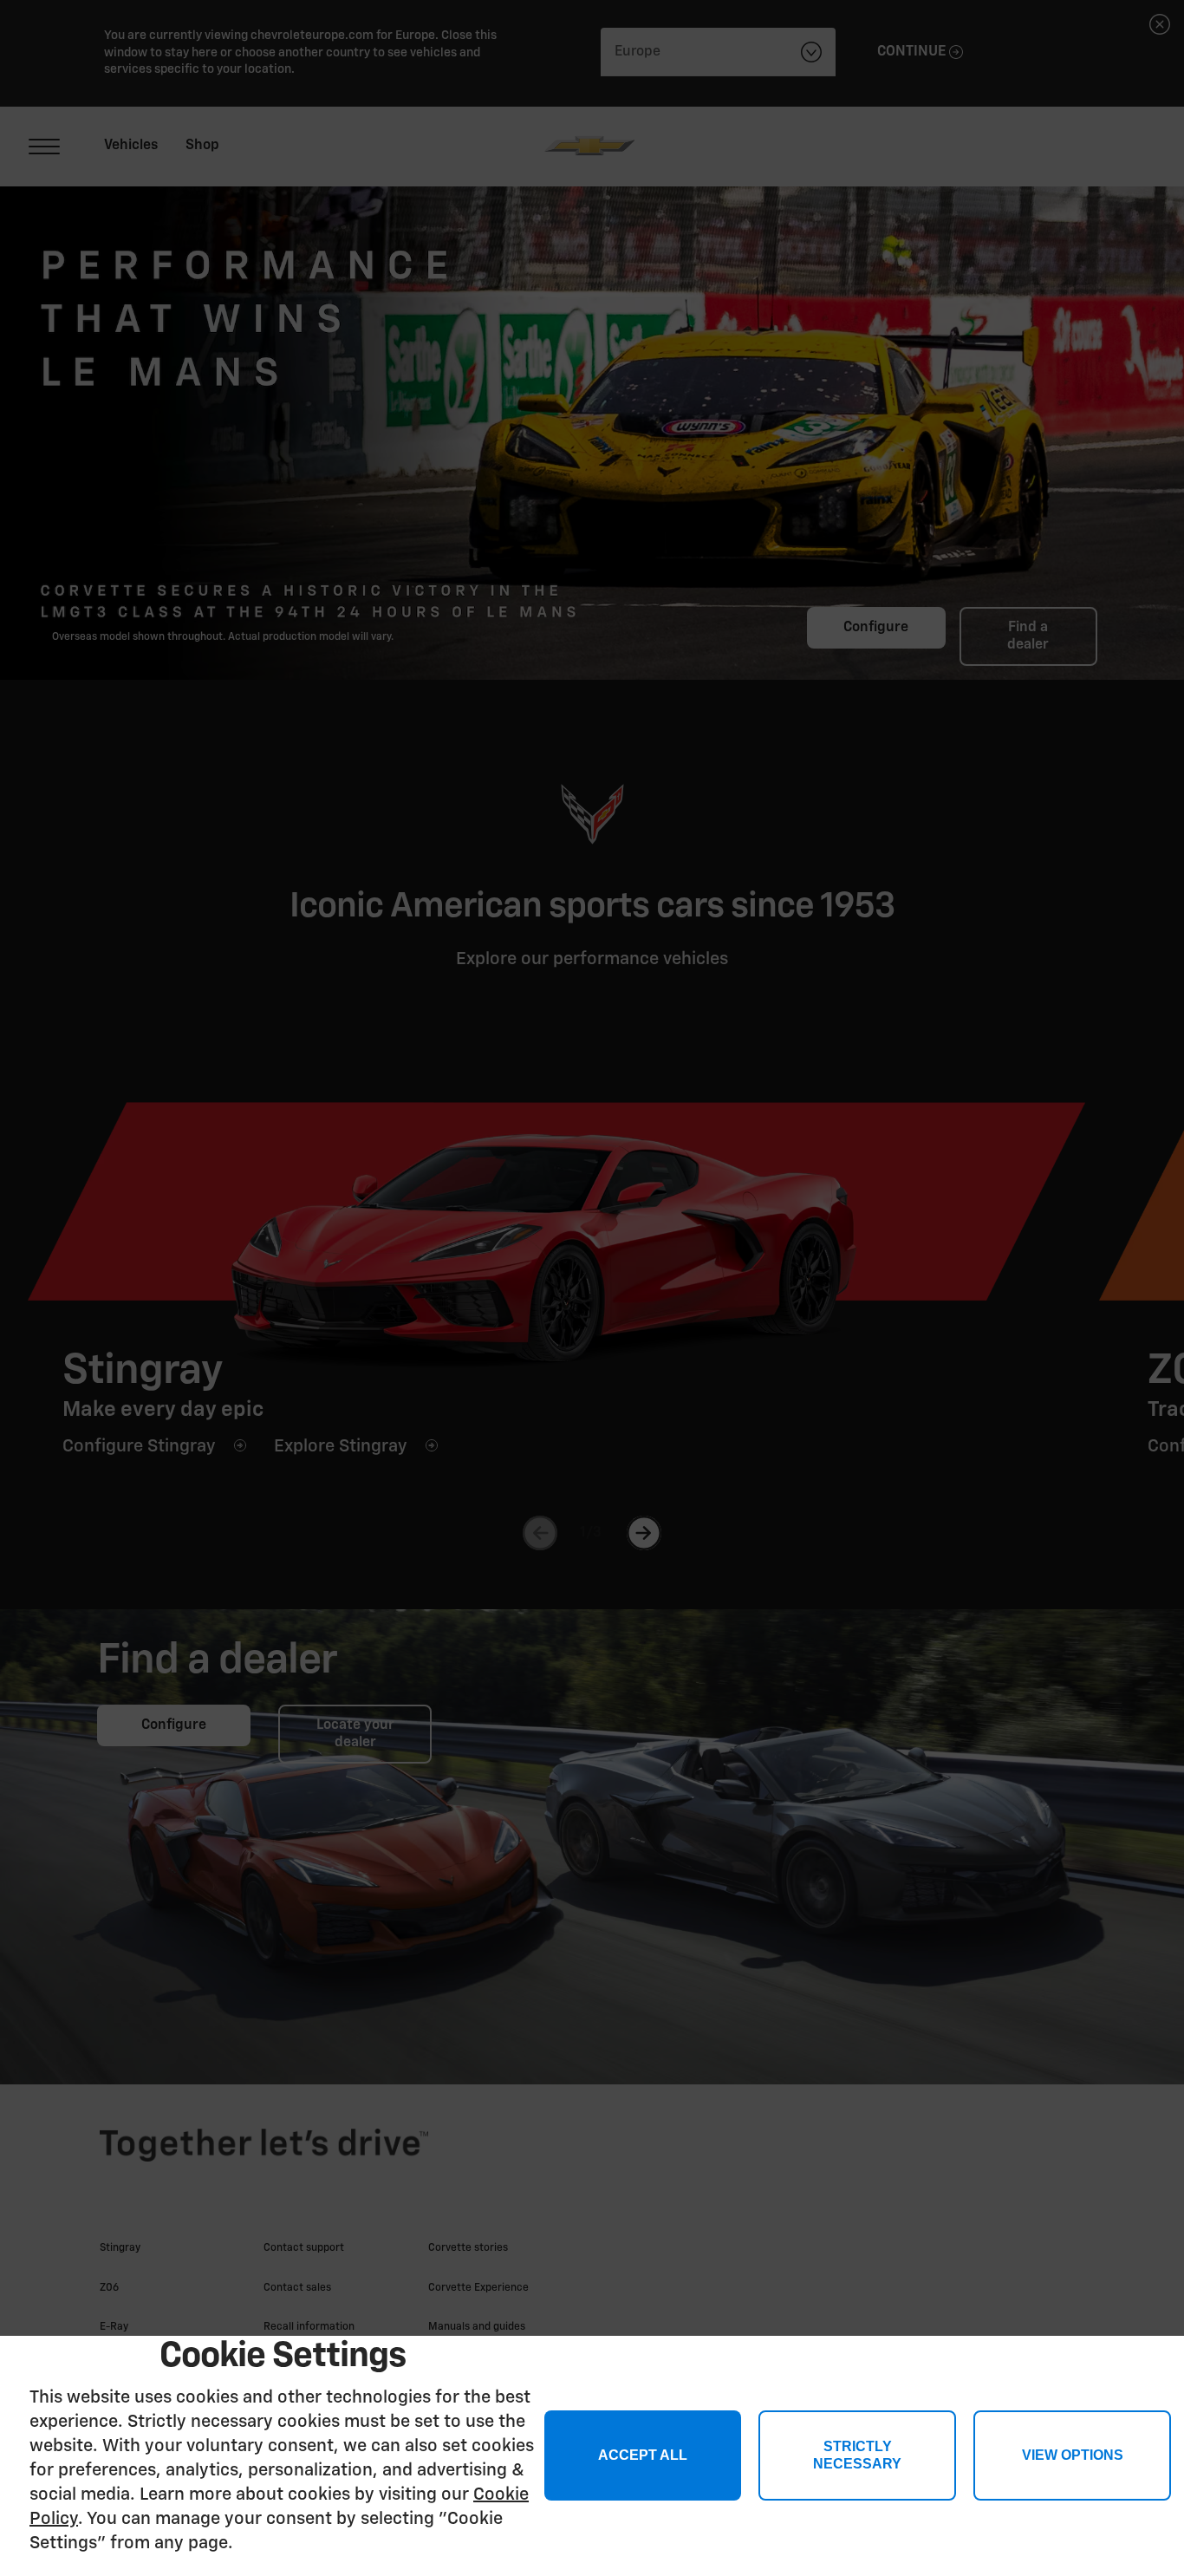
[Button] (1072, 2455)
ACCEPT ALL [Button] (643, 2455)
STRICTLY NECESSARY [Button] (857, 2455)
